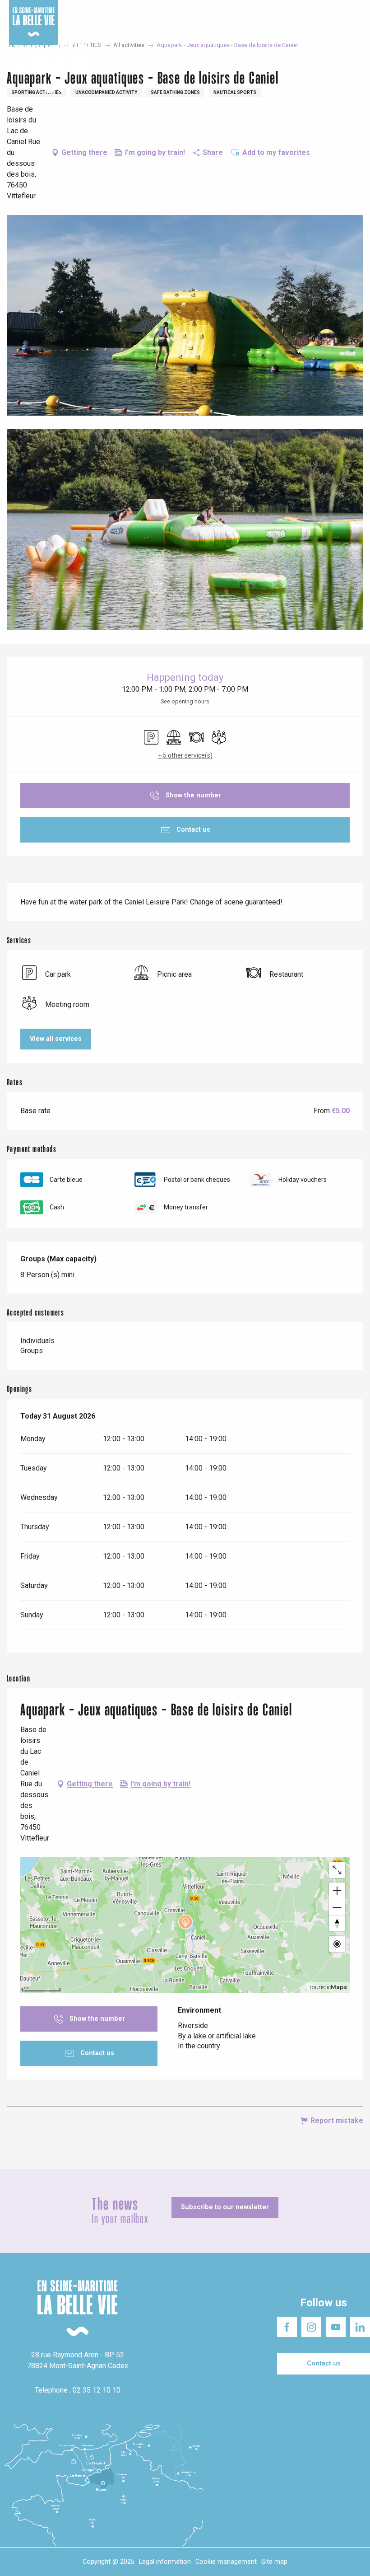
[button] (355, 68)
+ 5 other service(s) (185, 755)
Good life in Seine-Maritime (135, 9)
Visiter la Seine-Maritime (214, 9)
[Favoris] (335, 67)
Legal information (165, 2562)
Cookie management (226, 2562)
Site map (274, 2562)
